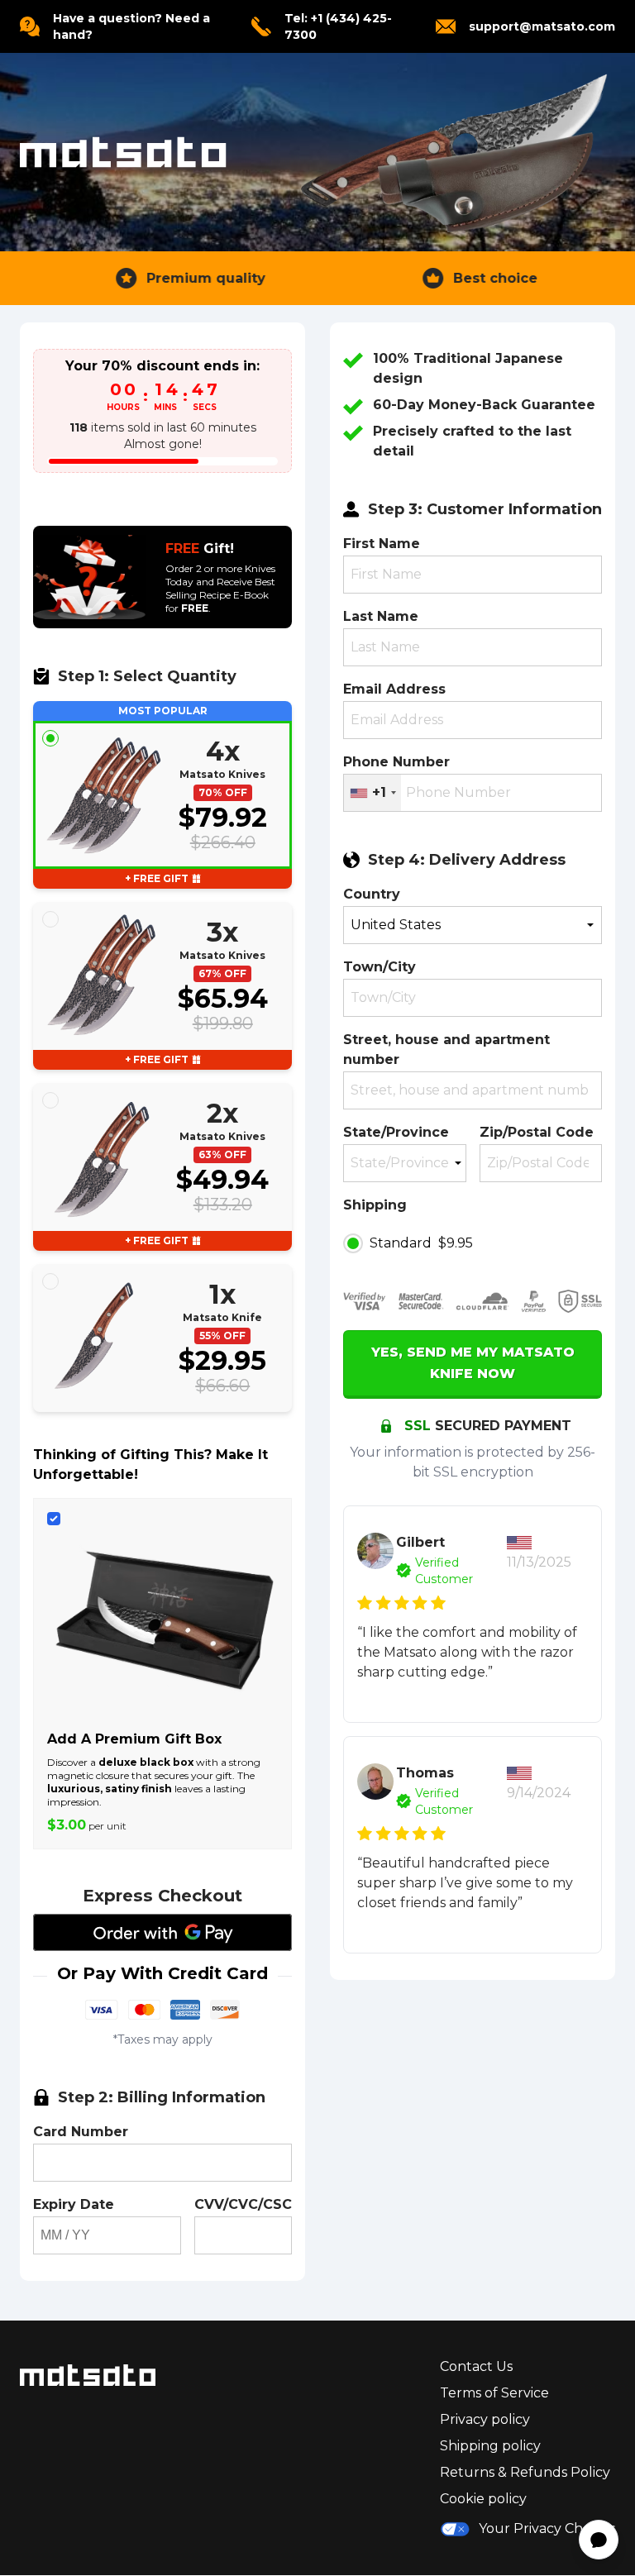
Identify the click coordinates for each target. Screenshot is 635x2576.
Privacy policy (485, 2419)
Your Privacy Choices (547, 2528)
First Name (382, 544)
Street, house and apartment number (446, 1049)
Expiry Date (74, 2204)
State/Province (396, 1132)
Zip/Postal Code (537, 1132)
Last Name (381, 616)
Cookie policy (483, 2499)
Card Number (81, 2132)
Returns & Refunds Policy (525, 2472)
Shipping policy (490, 2446)
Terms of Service (494, 2393)
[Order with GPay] (162, 1932)
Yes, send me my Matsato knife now (473, 1363)
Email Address (394, 689)
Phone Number (396, 762)
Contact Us (476, 2366)
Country (372, 894)
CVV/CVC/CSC (243, 2204)
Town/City (380, 967)
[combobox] (372, 793)
